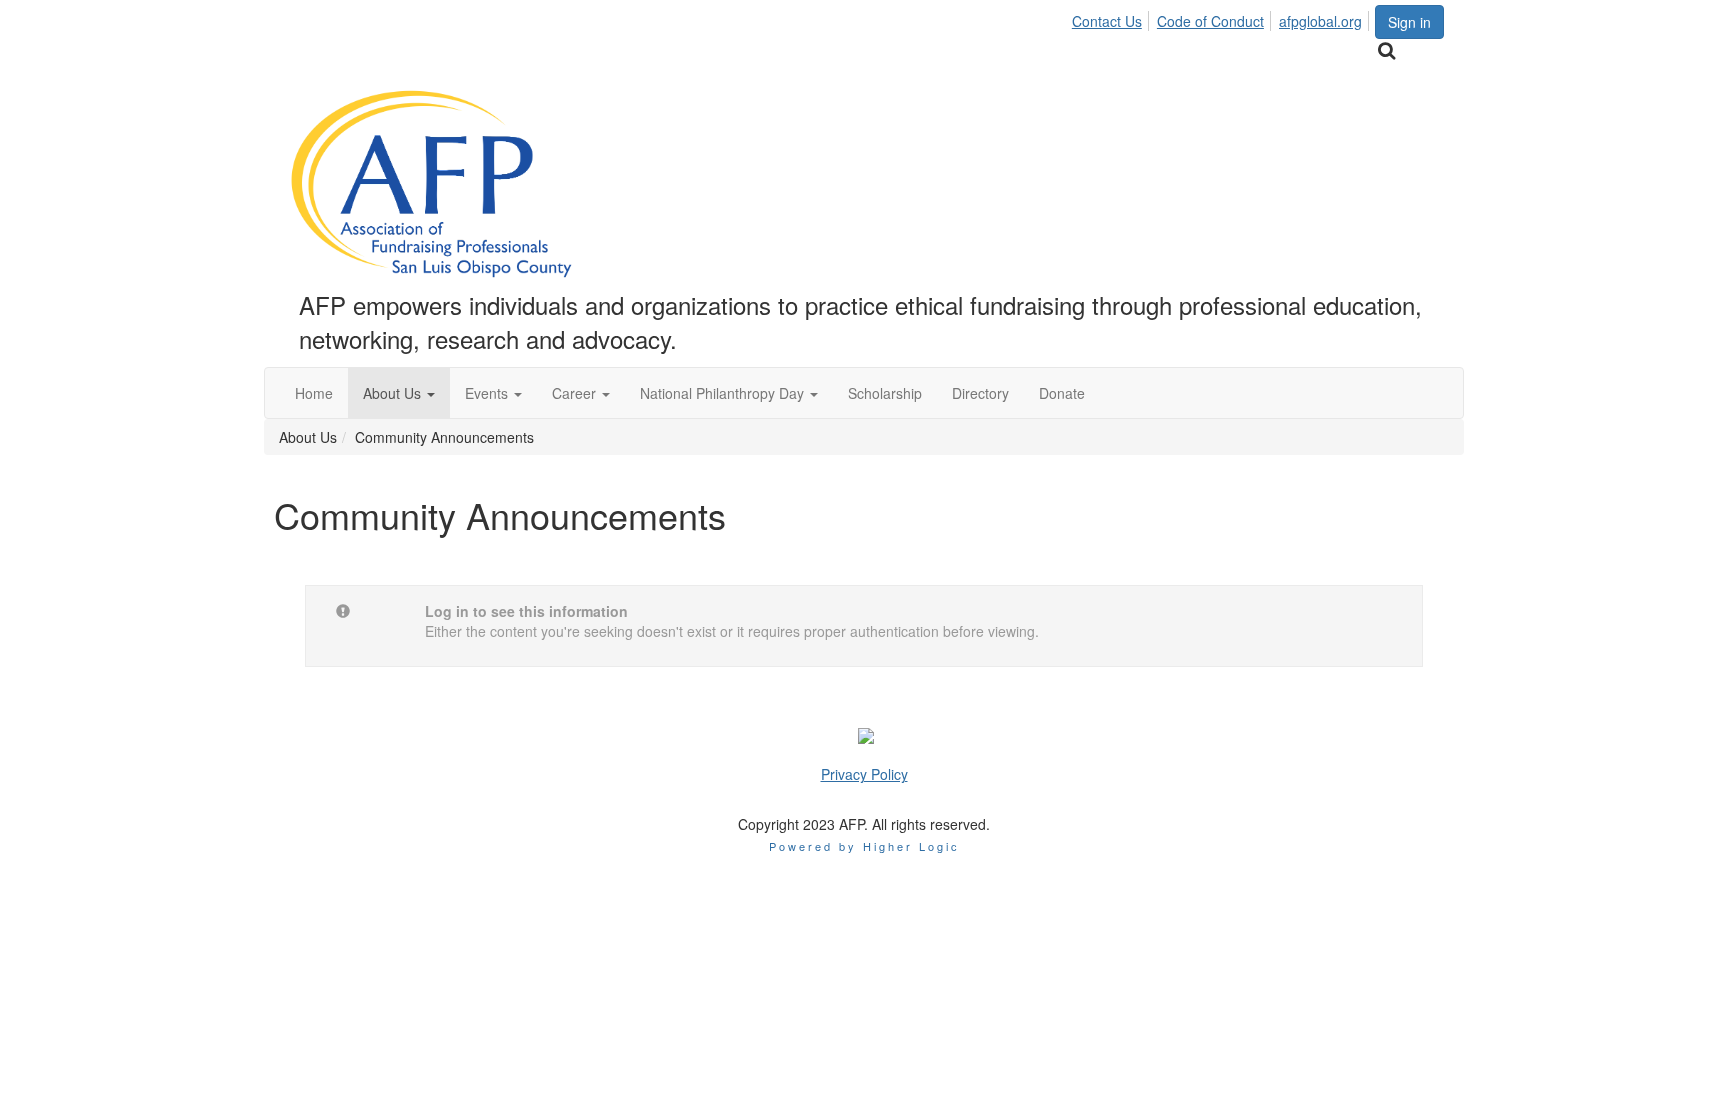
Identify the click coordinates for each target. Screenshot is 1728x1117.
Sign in (1409, 22)
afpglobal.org (1320, 21)
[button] (399, 393)
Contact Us (1107, 21)
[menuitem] (1112, 18)
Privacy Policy (864, 774)
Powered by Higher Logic (864, 846)
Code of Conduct (1210, 21)
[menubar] (1222, 18)
